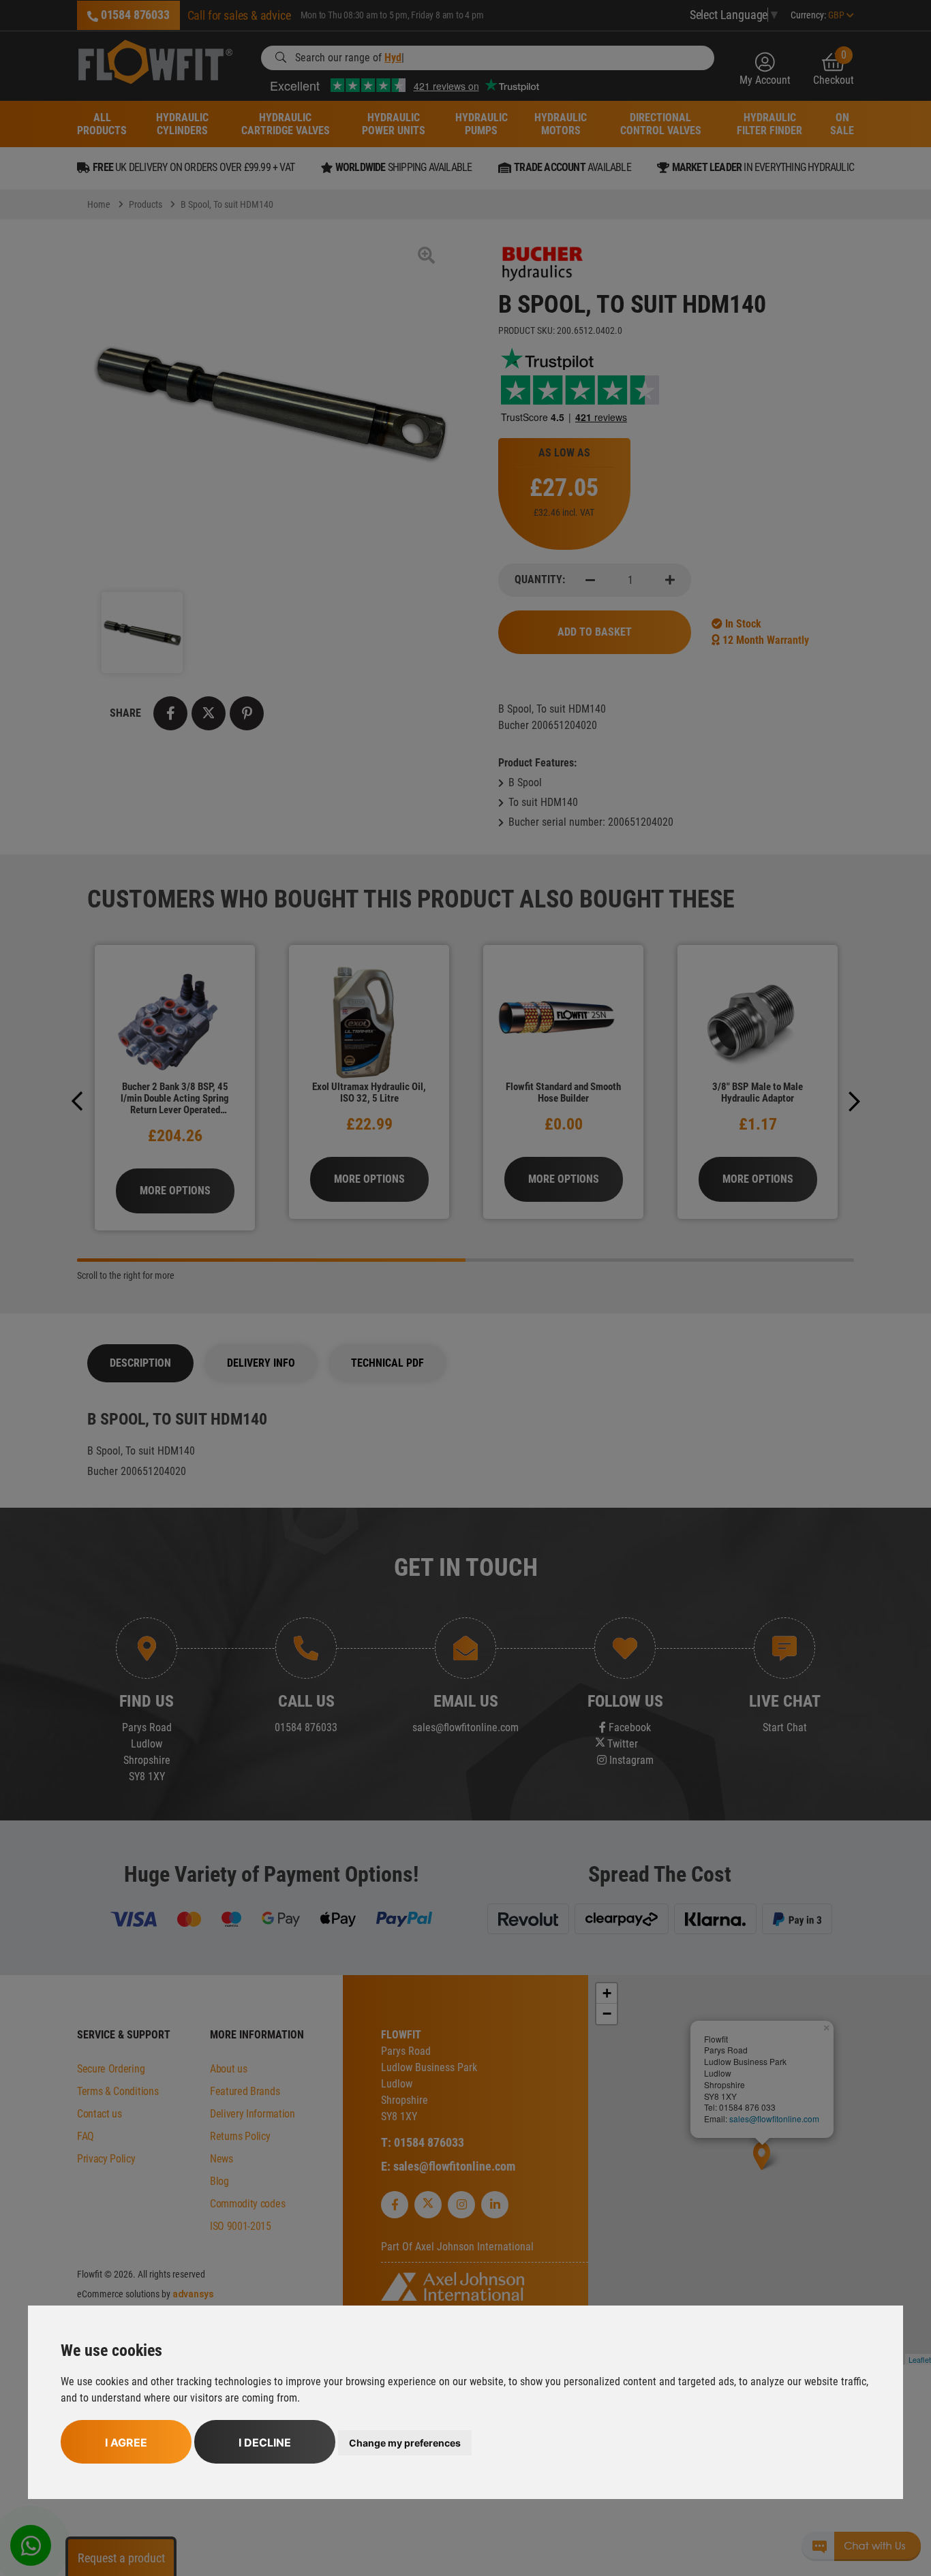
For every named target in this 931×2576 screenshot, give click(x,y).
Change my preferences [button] (405, 2443)
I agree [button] (126, 2442)
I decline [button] (265, 2442)
